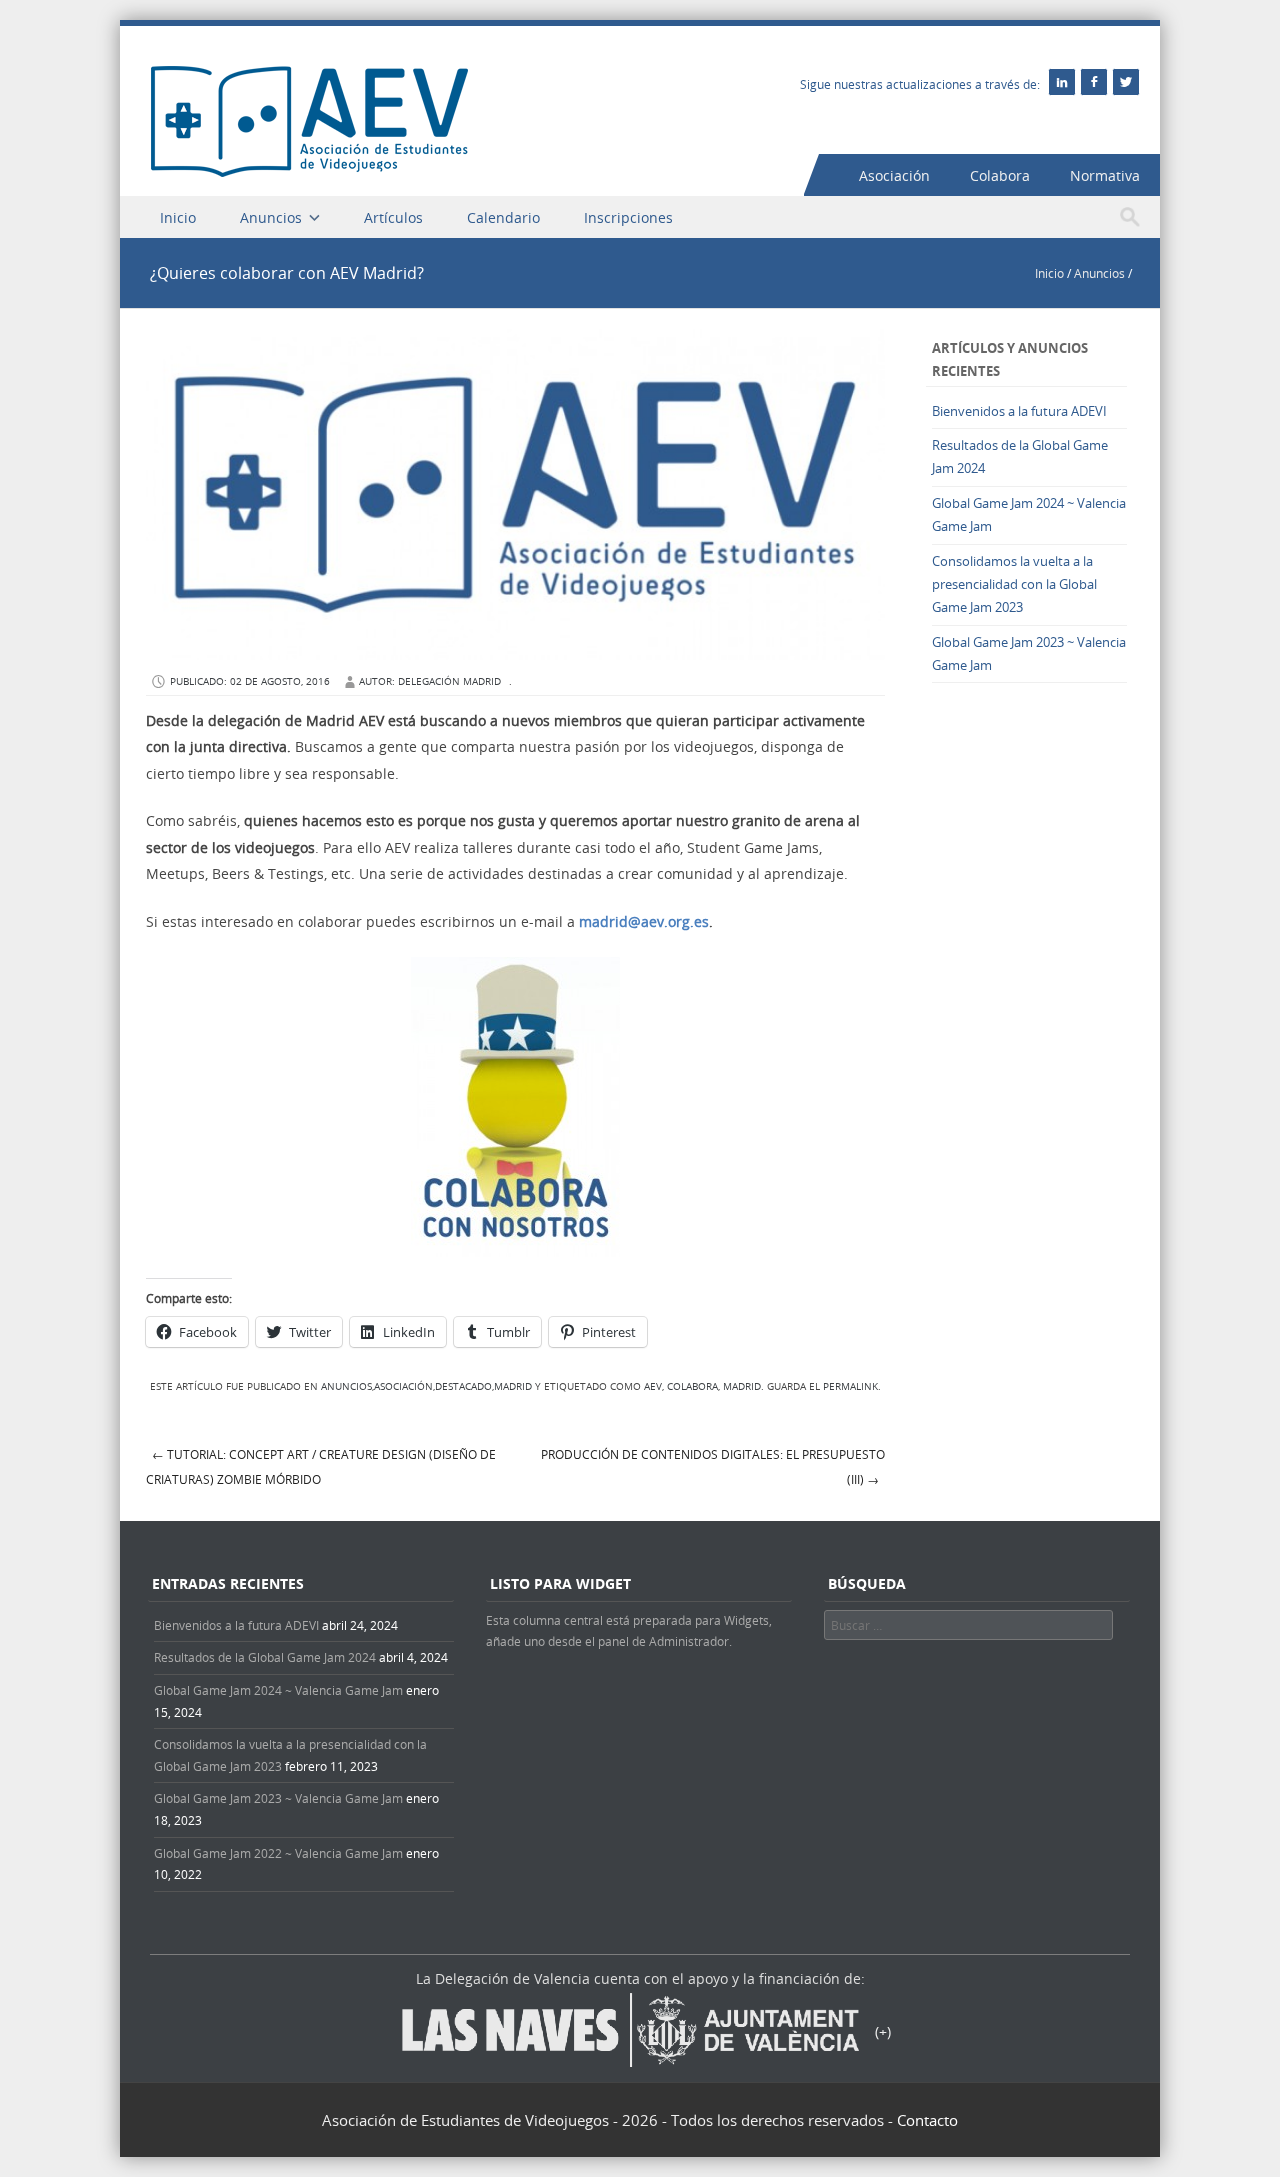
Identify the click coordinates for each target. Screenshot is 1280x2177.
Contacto (927, 2120)
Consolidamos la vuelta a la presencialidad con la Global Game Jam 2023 (1014, 584)
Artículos (393, 217)
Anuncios (271, 217)
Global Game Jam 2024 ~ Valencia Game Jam (278, 1690)
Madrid (513, 1386)
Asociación (894, 175)
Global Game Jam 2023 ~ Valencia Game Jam (278, 1798)
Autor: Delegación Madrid (430, 681)
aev (653, 1386)
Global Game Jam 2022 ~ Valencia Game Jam (278, 1853)
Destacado (463, 1386)
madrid (742, 1386)
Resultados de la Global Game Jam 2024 (265, 1657)
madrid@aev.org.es (644, 921)
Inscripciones (628, 217)
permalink (850, 1386)
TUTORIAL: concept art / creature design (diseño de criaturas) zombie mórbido (321, 1466)
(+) (883, 2031)
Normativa (1105, 175)
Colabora (1000, 175)
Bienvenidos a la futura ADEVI (1019, 411)
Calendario (503, 217)
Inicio (178, 217)
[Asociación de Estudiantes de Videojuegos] (310, 171)
